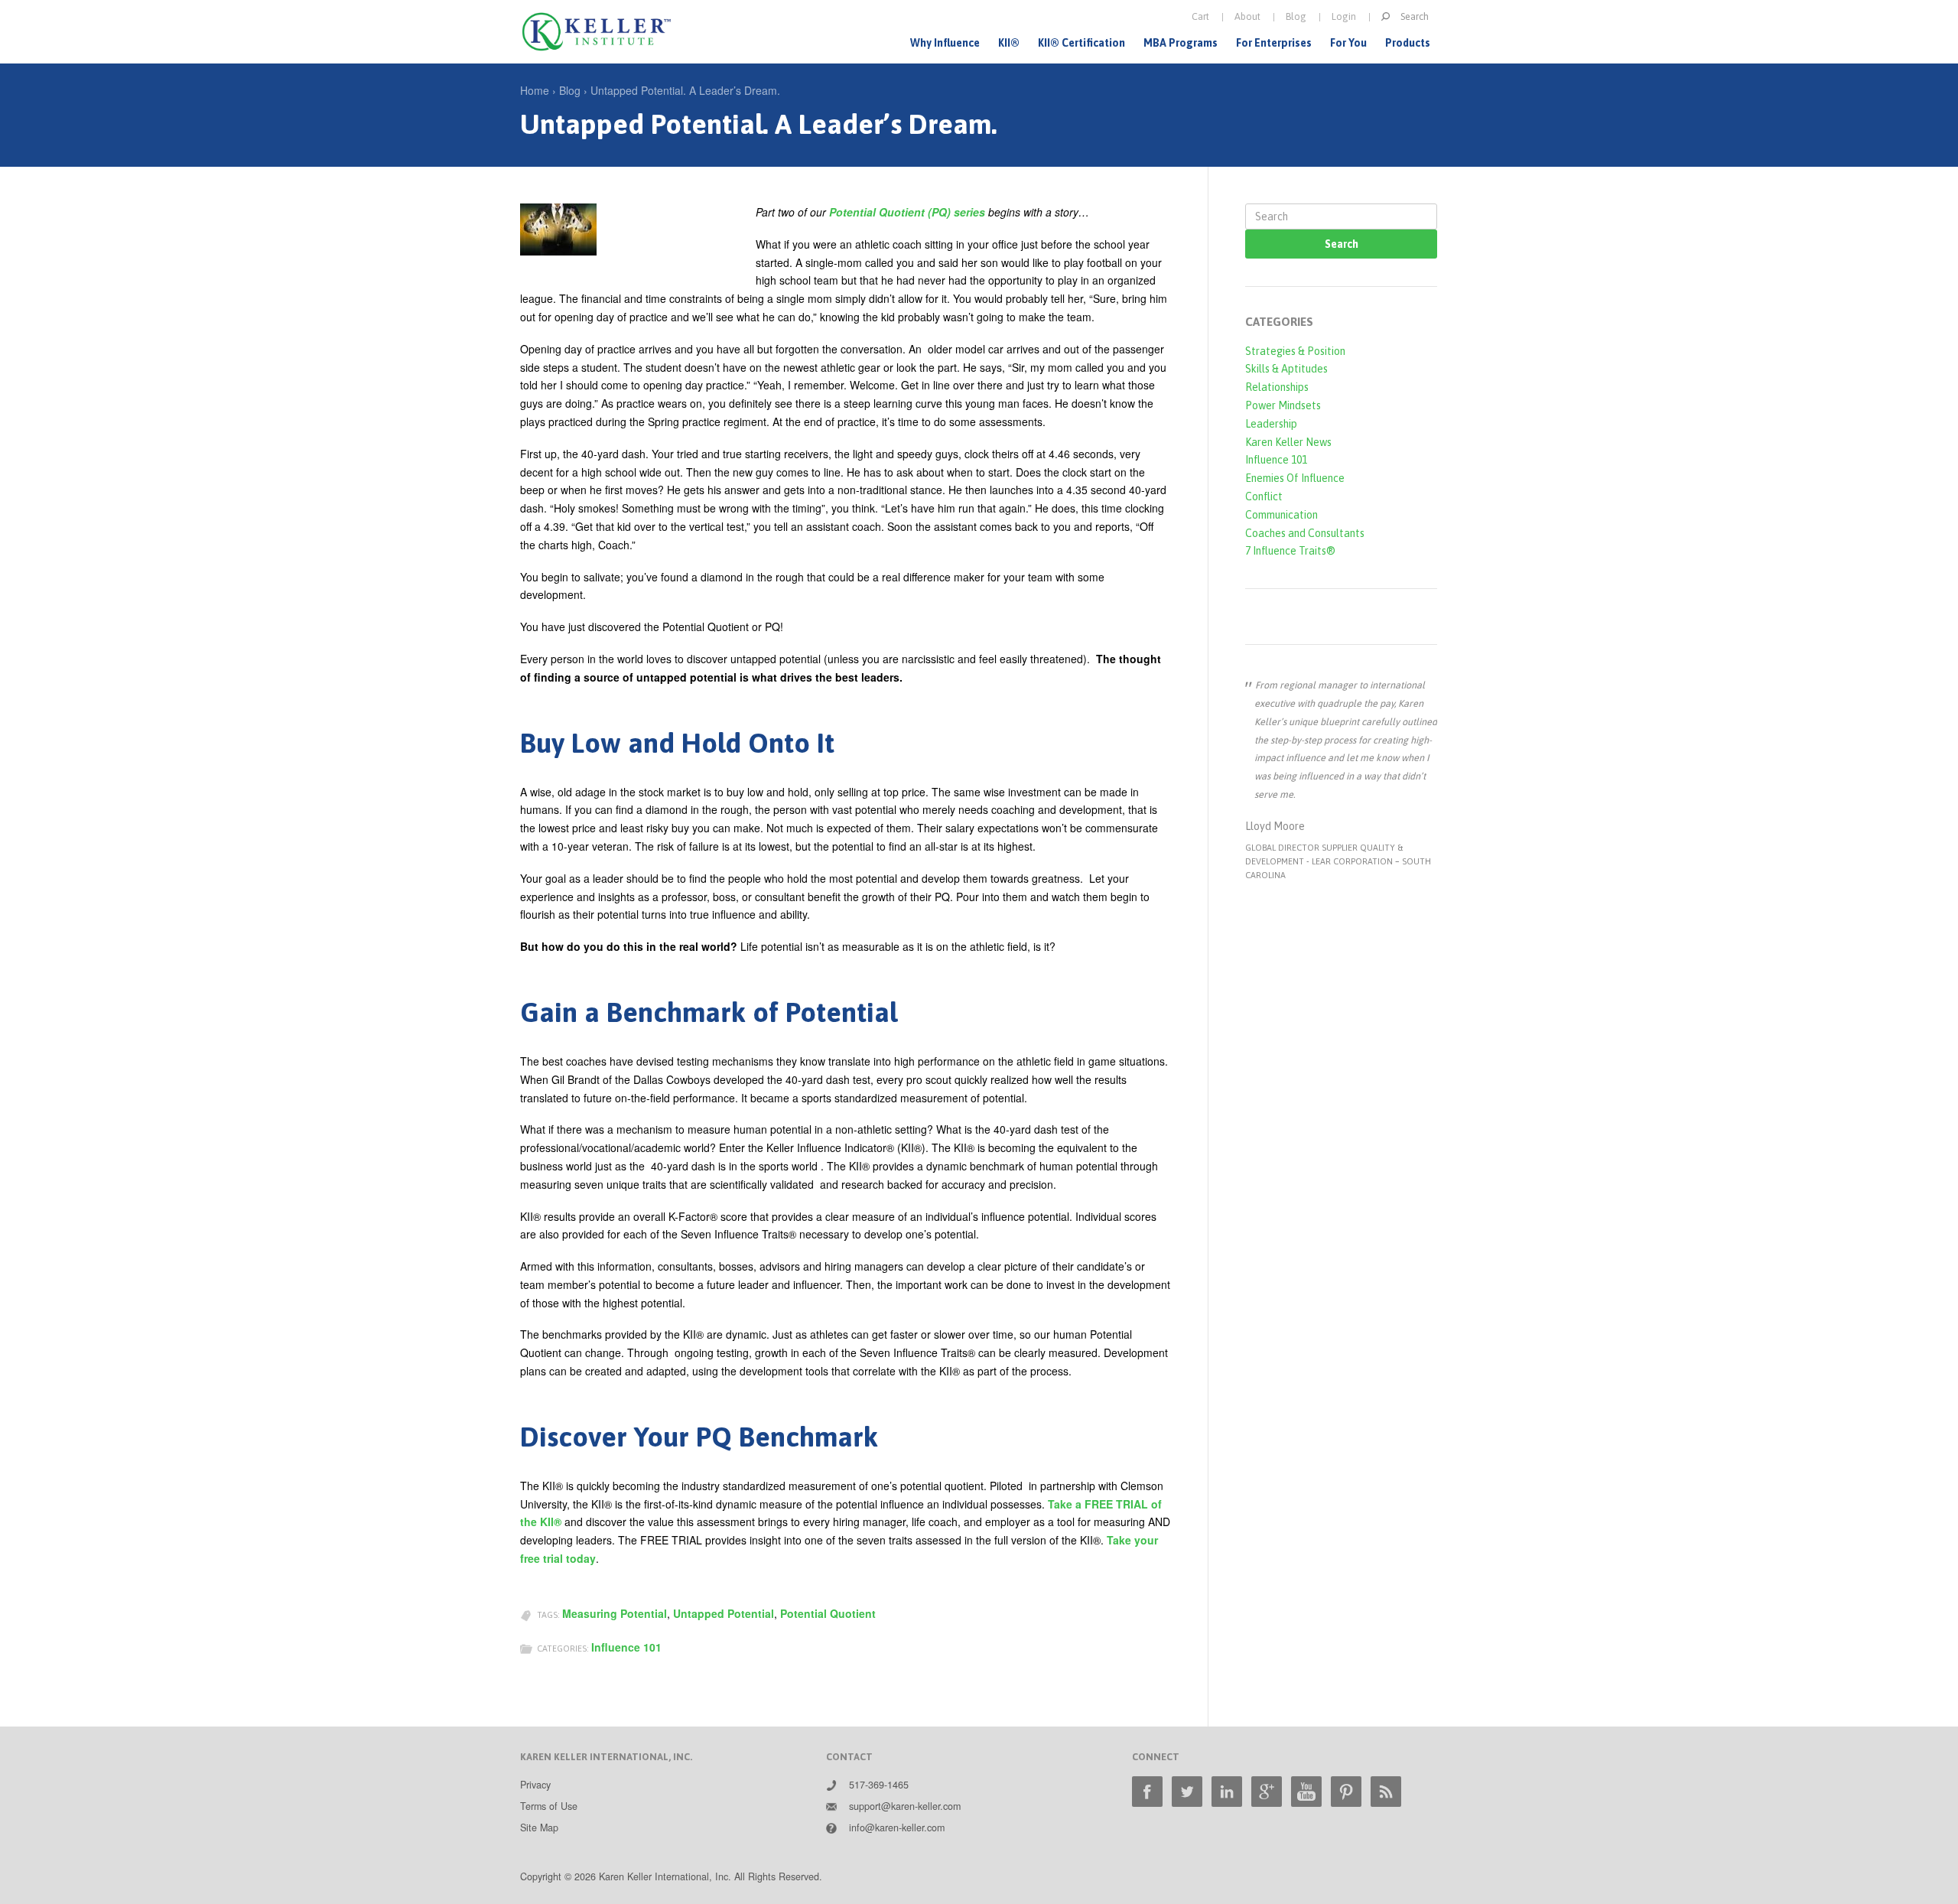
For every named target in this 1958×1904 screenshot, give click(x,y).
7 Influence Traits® (1290, 551)
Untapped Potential (724, 1613)
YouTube (1306, 1792)
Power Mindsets (1283, 405)
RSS (1386, 1792)
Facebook (1147, 1792)
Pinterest (1346, 1792)
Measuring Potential (615, 1613)
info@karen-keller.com (897, 1828)
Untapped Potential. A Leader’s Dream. (685, 90)
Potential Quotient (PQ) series (907, 212)
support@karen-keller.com (905, 1806)
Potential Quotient (828, 1613)
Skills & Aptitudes (1286, 369)
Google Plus (1267, 1792)
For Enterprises (1274, 43)
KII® (1009, 43)
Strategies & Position (1295, 351)
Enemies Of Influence (1295, 478)
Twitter (1187, 1792)
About (1247, 16)
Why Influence (945, 43)
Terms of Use (549, 1806)
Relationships (1277, 387)
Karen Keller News (1288, 442)
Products (1408, 43)
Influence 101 (626, 1647)
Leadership (1271, 424)
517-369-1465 (879, 1785)
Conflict (1264, 496)
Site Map (539, 1828)
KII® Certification (1081, 43)
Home (535, 90)
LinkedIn (1227, 1792)
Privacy (535, 1785)
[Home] (597, 32)
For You (1348, 43)
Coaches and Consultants (1305, 533)
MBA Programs (1181, 43)
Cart (1200, 16)
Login (1344, 16)
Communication (1281, 515)
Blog (1296, 16)
